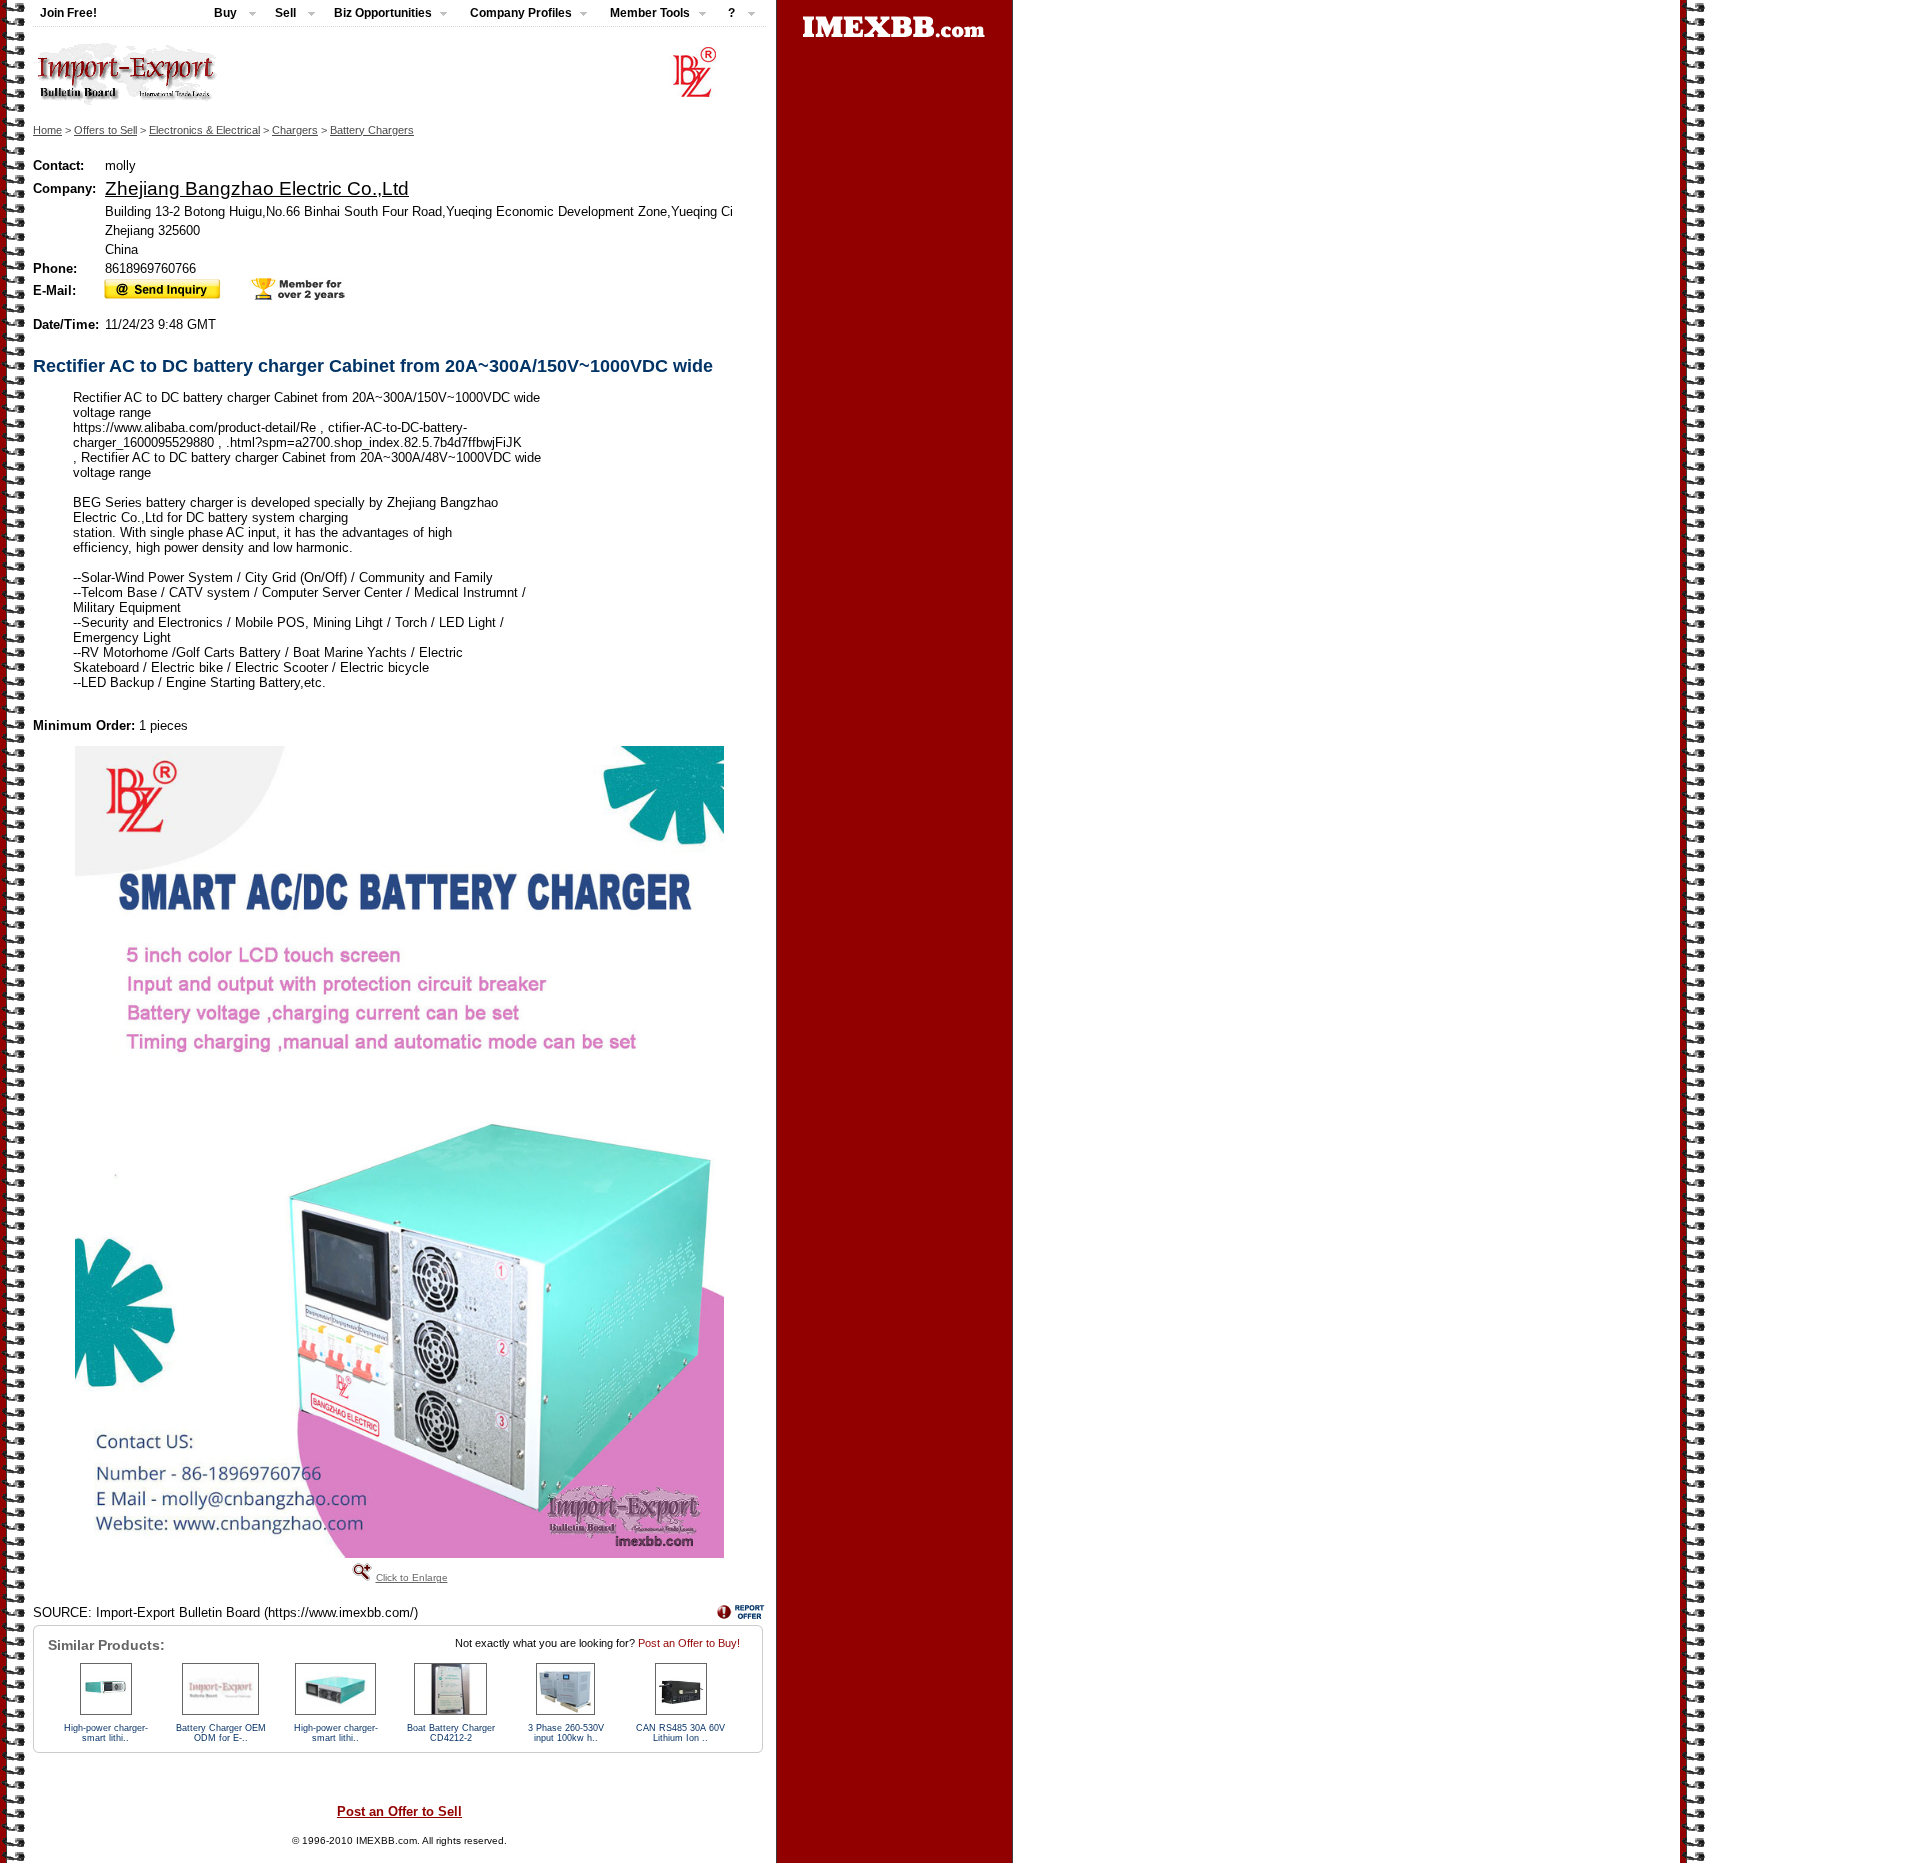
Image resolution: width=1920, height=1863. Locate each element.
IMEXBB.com (386, 1840)
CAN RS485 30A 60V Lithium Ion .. (680, 1733)
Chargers (295, 130)
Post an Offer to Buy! (689, 1643)
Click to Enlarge (412, 1577)
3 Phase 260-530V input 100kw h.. (566, 1733)
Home (47, 130)
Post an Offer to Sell (399, 1811)
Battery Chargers (372, 130)
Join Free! (68, 13)
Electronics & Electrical (204, 130)
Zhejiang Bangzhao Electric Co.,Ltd (257, 188)
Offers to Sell (105, 130)
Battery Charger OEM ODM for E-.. (221, 1733)
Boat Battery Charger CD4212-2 (451, 1733)
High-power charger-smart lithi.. (106, 1733)
